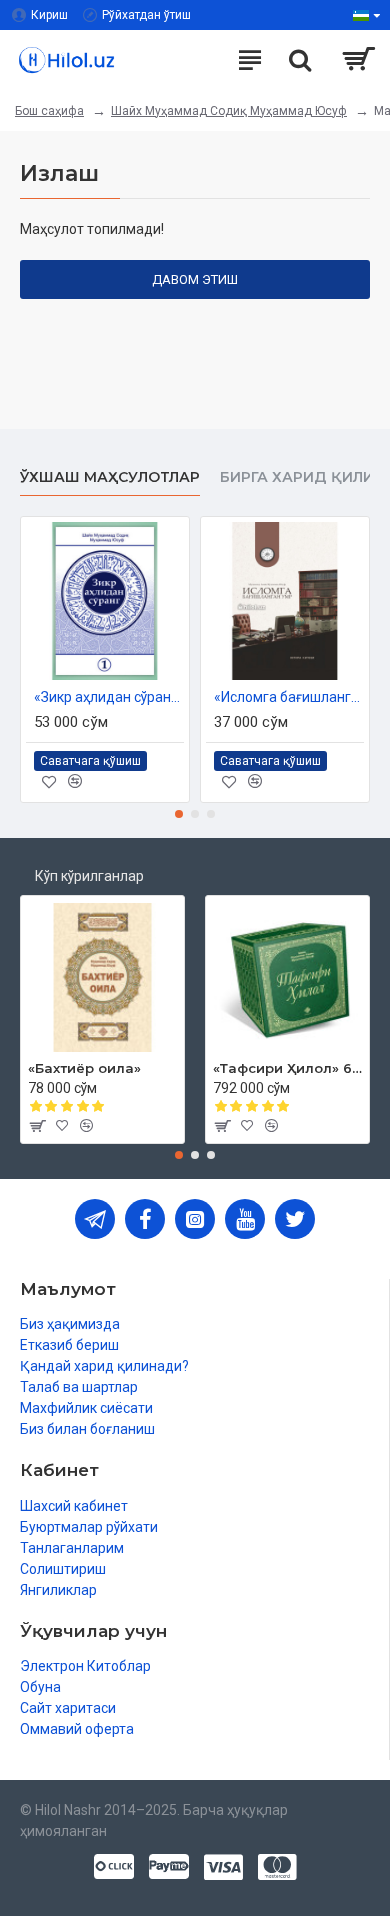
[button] (179, 814)
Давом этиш (195, 279)
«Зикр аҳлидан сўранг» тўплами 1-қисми (109, 697)
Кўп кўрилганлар (89, 876)
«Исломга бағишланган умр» (289, 697)
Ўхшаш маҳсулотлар (110, 477)
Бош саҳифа (49, 111)
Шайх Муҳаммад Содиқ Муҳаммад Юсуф (229, 111)
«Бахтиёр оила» (84, 1068)
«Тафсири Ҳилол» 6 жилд (287, 1068)
